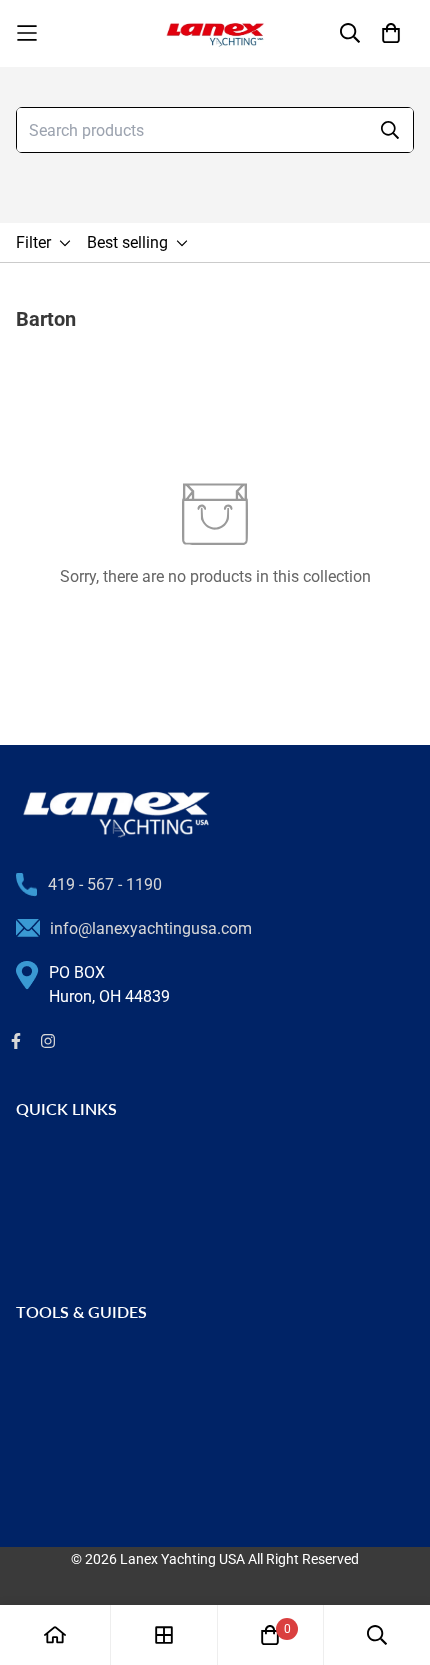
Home (37, 1159)
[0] (270, 1635)
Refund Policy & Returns (101, 1223)
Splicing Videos (70, 1426)
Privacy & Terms (73, 1255)
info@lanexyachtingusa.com (151, 928)
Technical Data (69, 1458)
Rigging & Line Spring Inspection (130, 1362)
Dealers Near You (76, 1191)
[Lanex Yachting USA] (215, 33)
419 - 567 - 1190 (105, 884)
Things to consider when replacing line (151, 1394)
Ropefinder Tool (71, 1490)
